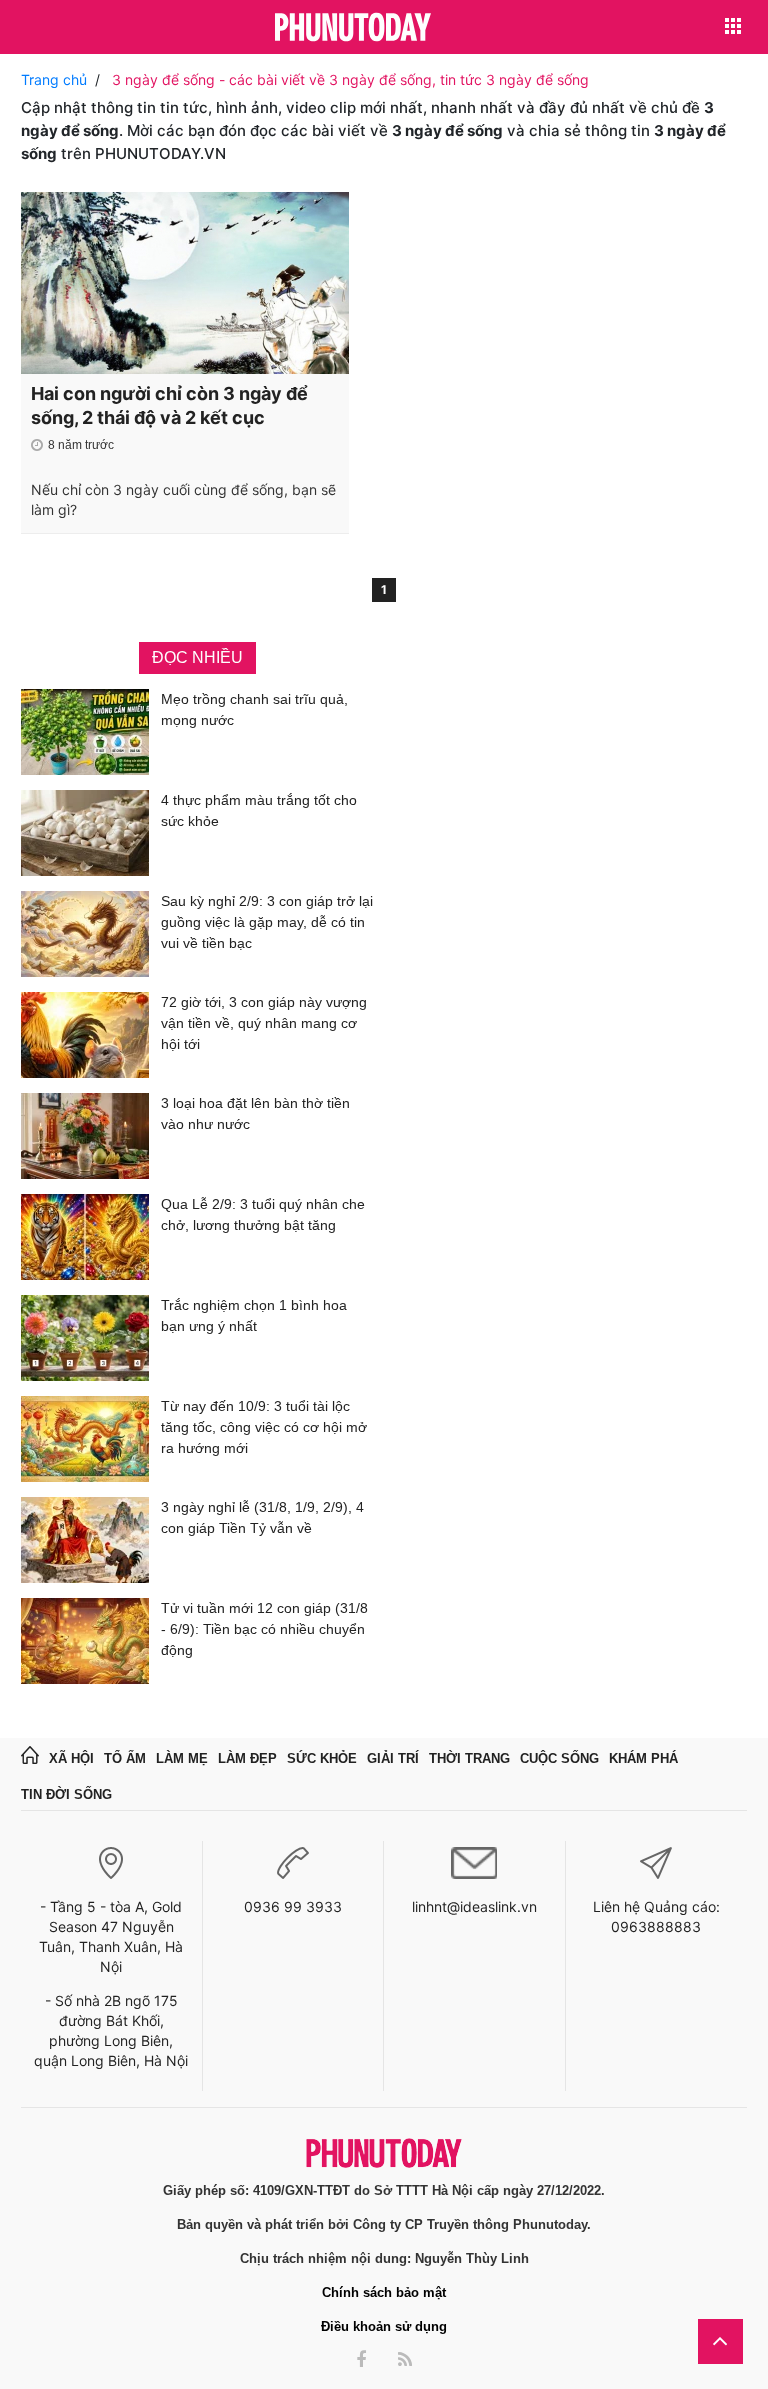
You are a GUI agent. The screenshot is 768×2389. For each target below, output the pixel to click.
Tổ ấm (125, 1758)
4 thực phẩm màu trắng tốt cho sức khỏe (259, 810)
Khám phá (643, 1758)
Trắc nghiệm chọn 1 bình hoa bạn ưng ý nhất (254, 1315)
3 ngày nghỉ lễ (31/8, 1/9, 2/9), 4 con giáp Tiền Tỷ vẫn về (262, 1517)
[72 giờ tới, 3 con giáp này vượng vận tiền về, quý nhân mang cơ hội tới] (85, 1035)
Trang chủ (54, 79)
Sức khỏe (322, 1758)
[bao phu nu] (353, 28)
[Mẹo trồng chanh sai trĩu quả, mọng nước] (85, 732)
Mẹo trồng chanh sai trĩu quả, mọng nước (254, 709)
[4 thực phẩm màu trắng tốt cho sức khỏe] (85, 833)
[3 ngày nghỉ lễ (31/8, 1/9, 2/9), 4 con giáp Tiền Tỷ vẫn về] (85, 1540)
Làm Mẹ (182, 1758)
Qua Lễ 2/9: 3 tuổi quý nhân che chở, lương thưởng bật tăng (263, 1214)
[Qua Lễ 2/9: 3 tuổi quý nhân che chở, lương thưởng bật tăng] (85, 1237)
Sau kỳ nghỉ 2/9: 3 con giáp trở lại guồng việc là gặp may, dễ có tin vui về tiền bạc (267, 922)
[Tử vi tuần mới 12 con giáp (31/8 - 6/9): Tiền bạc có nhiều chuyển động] (85, 1641)
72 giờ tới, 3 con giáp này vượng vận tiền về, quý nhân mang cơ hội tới (264, 1023)
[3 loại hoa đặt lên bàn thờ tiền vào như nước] (85, 1136)
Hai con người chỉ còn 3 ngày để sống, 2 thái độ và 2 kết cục (169, 405)
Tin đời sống (66, 1794)
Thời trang (469, 1758)
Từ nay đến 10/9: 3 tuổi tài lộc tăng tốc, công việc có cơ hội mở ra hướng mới (264, 1427)
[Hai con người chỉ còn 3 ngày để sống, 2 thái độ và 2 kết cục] (185, 283)
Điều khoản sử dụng (384, 2326)
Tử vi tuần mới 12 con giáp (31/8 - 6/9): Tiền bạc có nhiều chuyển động (264, 1629)
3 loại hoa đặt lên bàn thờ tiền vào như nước (255, 1113)
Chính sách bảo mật (384, 2292)
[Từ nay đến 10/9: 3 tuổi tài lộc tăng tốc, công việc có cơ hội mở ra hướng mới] (85, 1439)
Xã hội (71, 1758)
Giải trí (393, 1758)
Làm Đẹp (247, 1758)
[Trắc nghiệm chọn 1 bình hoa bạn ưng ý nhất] (85, 1338)
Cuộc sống (559, 1758)
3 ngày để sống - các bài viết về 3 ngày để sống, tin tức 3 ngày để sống (350, 79)
